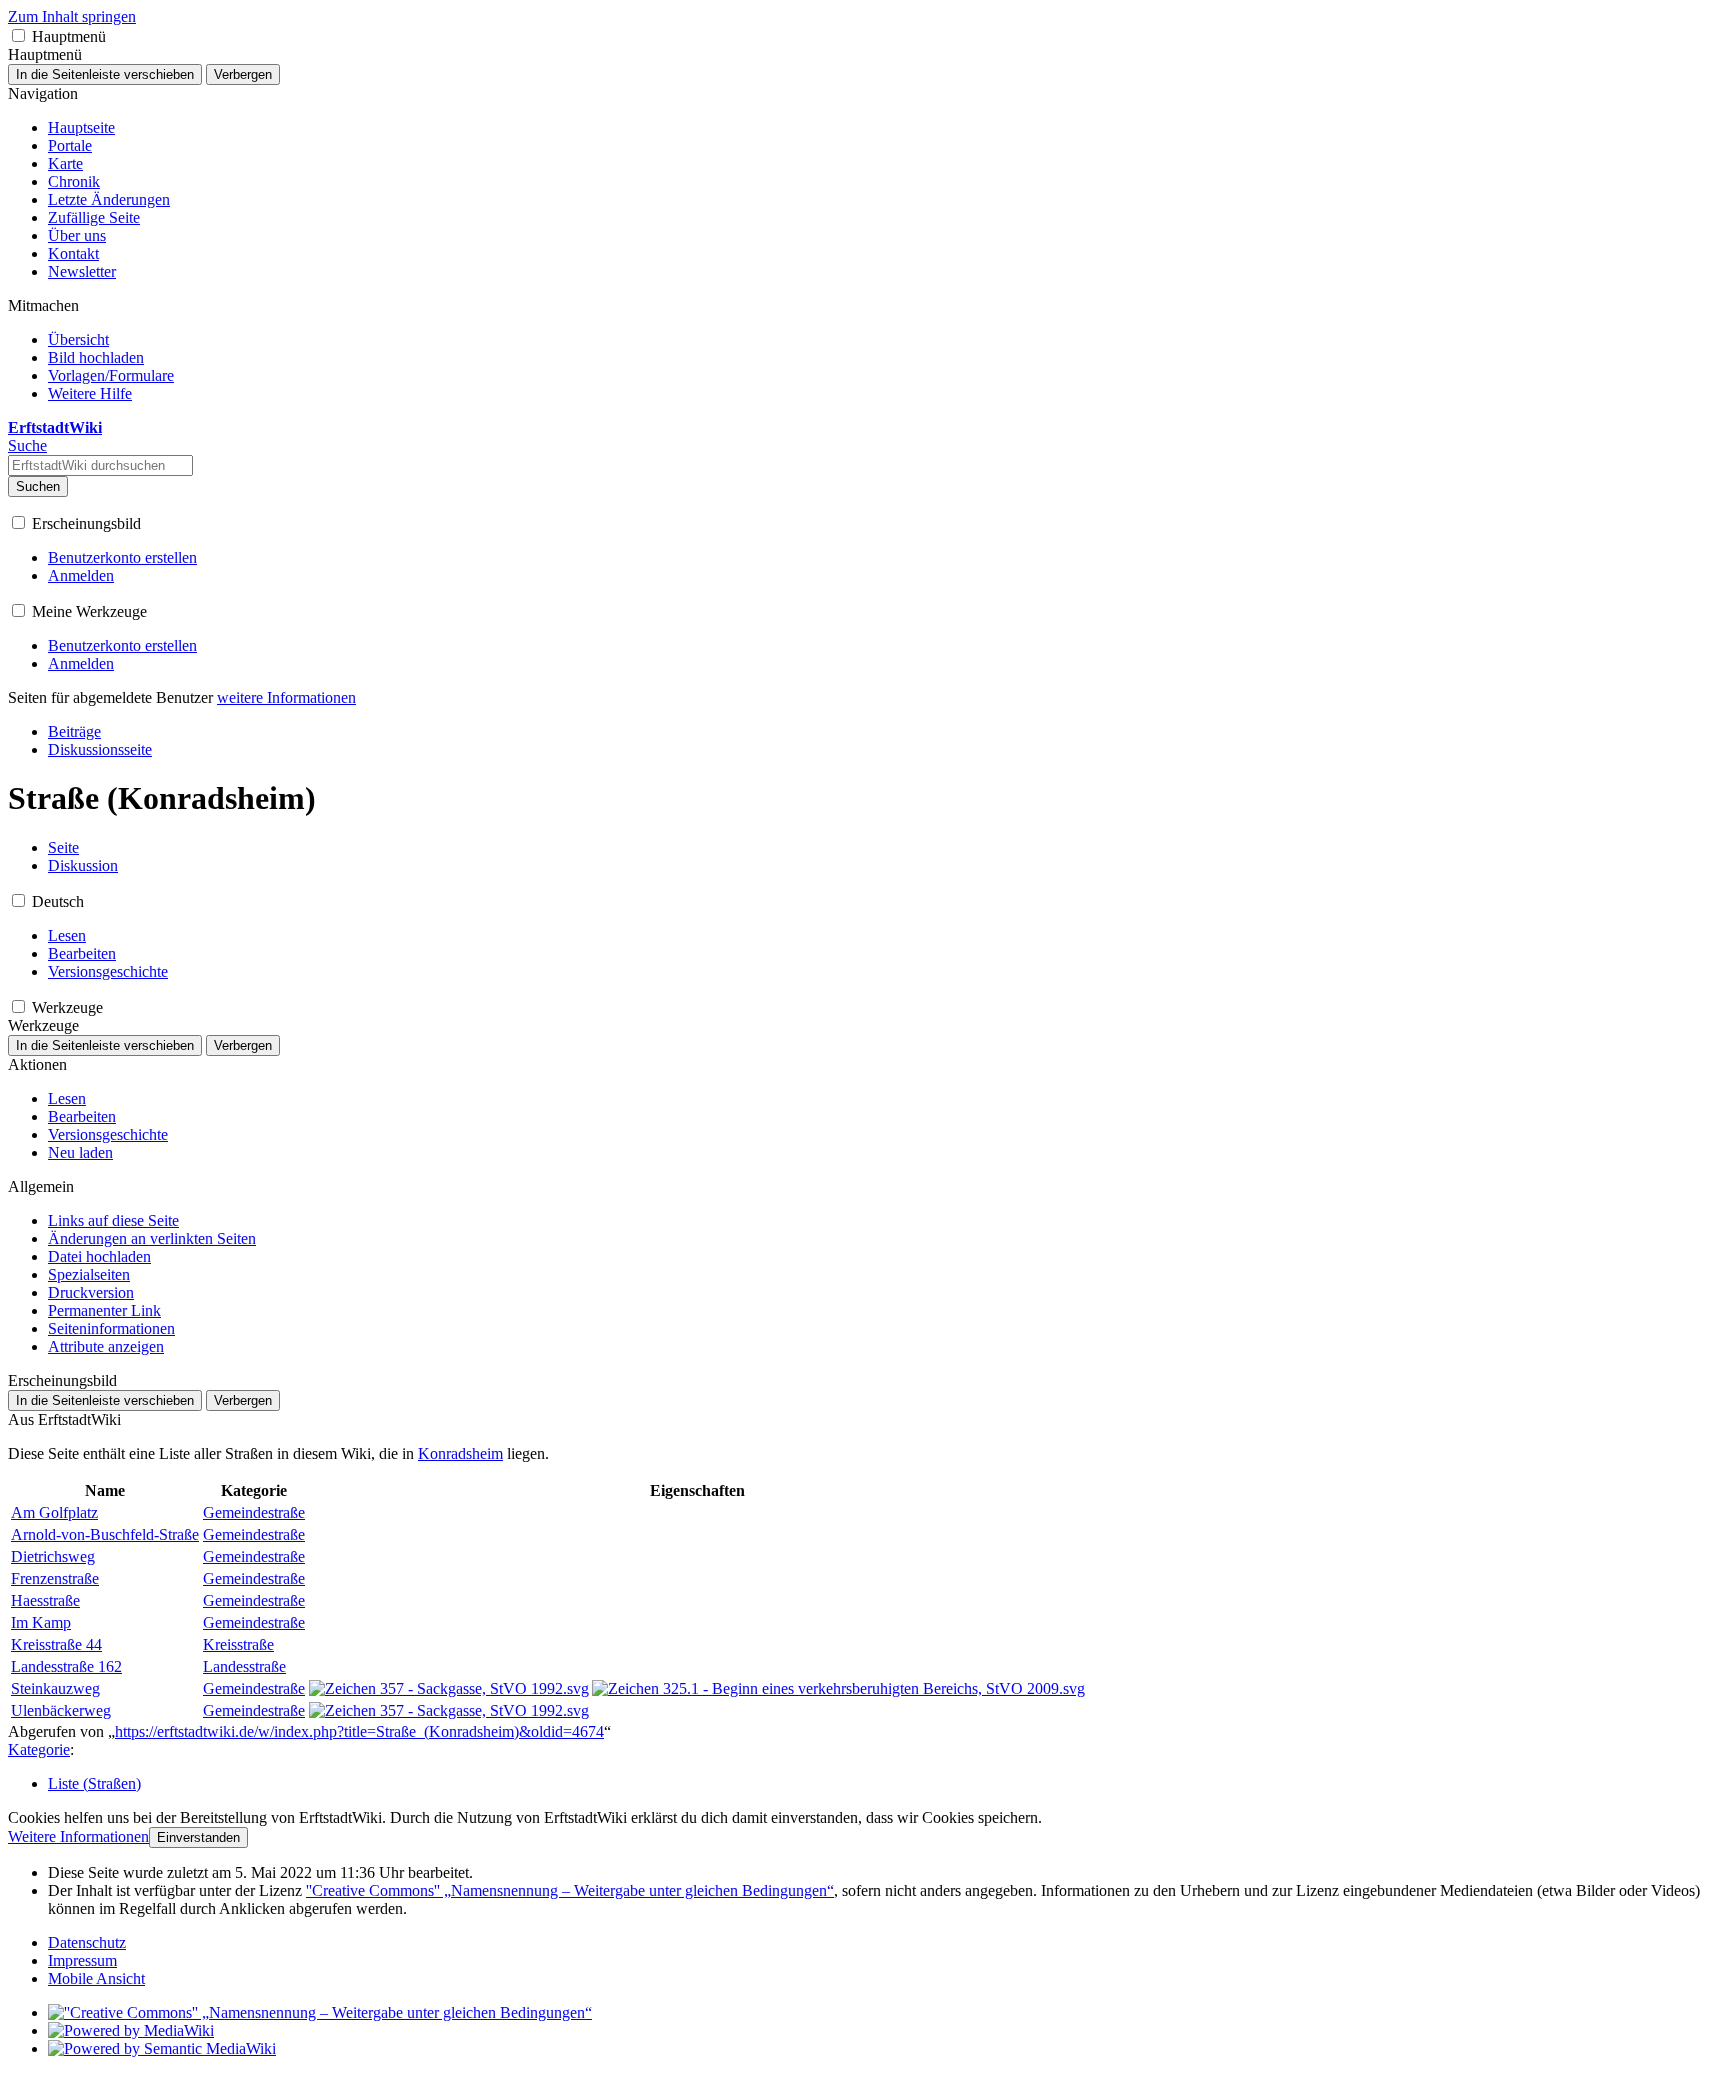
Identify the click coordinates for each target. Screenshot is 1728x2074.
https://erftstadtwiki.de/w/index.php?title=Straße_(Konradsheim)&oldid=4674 (359, 1731)
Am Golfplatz (54, 1512)
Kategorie (39, 1749)
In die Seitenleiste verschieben (105, 74)
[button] (18, 35)
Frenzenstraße (55, 1578)
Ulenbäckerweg (61, 1710)
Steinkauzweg (55, 1688)
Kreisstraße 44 (56, 1644)
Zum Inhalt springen (72, 16)
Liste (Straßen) (94, 1783)
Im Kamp (41, 1622)
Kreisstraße (238, 1644)
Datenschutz (87, 1942)
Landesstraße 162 (66, 1666)
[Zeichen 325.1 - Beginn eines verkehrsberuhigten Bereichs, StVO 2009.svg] (838, 1688)
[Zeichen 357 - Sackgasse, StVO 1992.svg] (449, 1688)
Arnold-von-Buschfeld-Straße (105, 1534)
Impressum (82, 1960)
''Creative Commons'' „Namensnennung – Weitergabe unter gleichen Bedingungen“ (570, 1890)
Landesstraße (244, 1666)
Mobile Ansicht (96, 1978)
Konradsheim (460, 1453)
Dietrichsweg (53, 1556)
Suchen (38, 486)
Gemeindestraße (254, 1512)
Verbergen (243, 74)
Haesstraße (45, 1600)
